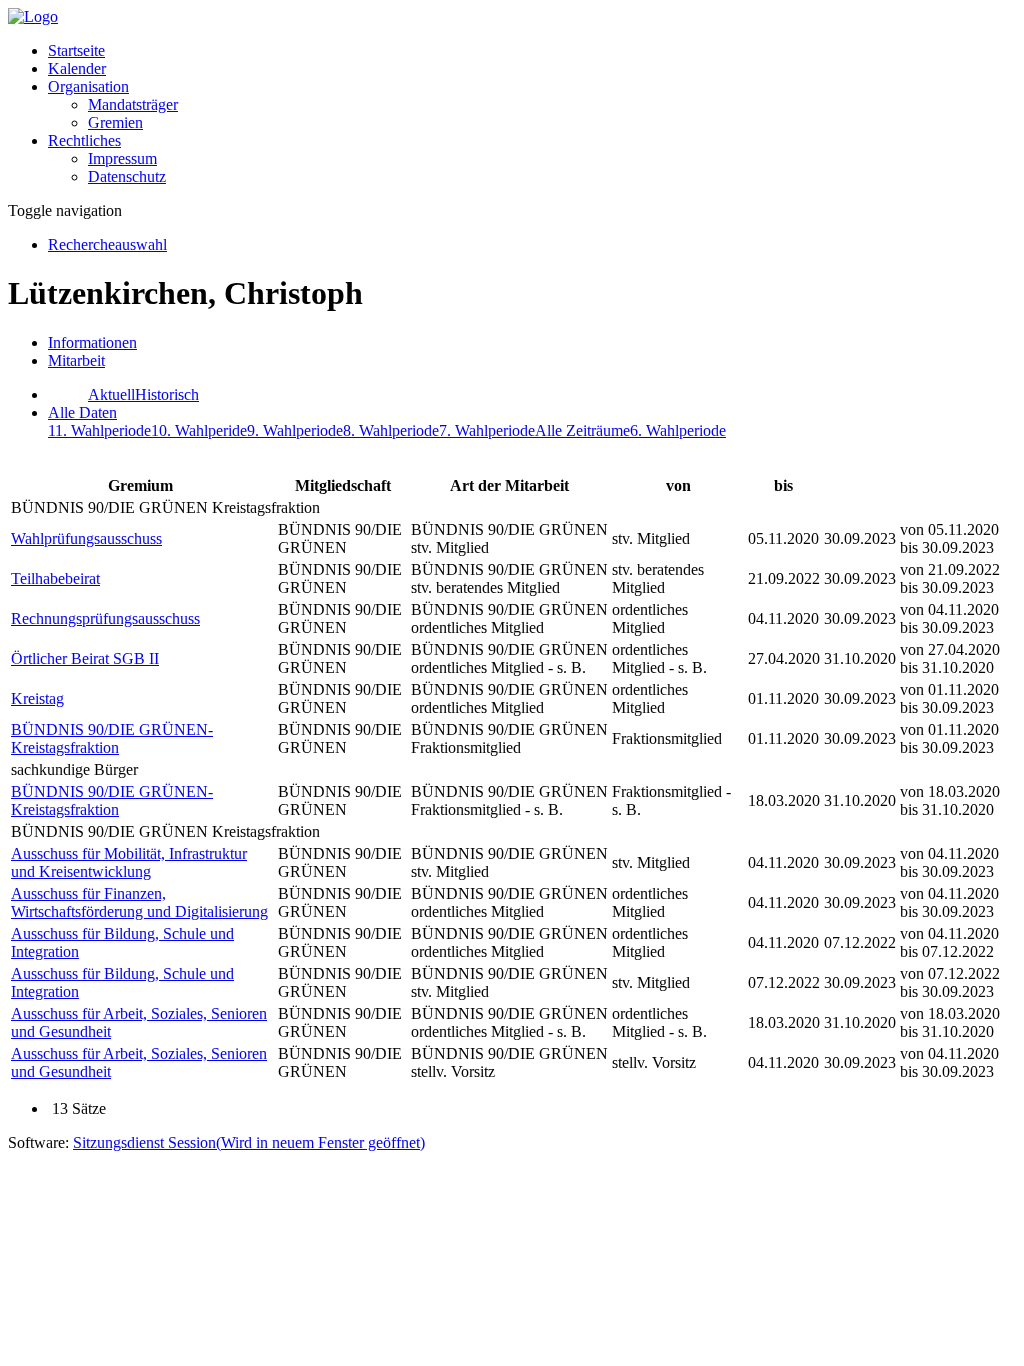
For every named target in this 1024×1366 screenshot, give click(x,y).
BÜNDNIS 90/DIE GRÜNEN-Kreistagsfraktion (112, 738)
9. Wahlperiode (295, 430)
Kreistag (37, 698)
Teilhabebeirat (55, 578)
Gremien (115, 122)
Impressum (122, 158)
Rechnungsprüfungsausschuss (105, 618)
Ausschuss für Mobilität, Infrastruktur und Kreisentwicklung (129, 862)
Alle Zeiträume (582, 430)
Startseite (76, 50)
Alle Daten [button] (82, 412)
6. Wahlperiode (678, 430)
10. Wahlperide (199, 430)
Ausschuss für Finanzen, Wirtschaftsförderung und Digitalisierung (139, 902)
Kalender (77, 68)
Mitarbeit (76, 360)
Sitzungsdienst (249, 1142)
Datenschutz (127, 176)
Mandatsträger (133, 104)
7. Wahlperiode (487, 430)
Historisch (167, 394)
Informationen (92, 342)
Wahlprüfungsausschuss (86, 538)
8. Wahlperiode (391, 430)
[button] (88, 86)
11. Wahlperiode (99, 430)
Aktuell (111, 394)
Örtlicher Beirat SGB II (85, 658)
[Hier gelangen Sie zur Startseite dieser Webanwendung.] (33, 16)
